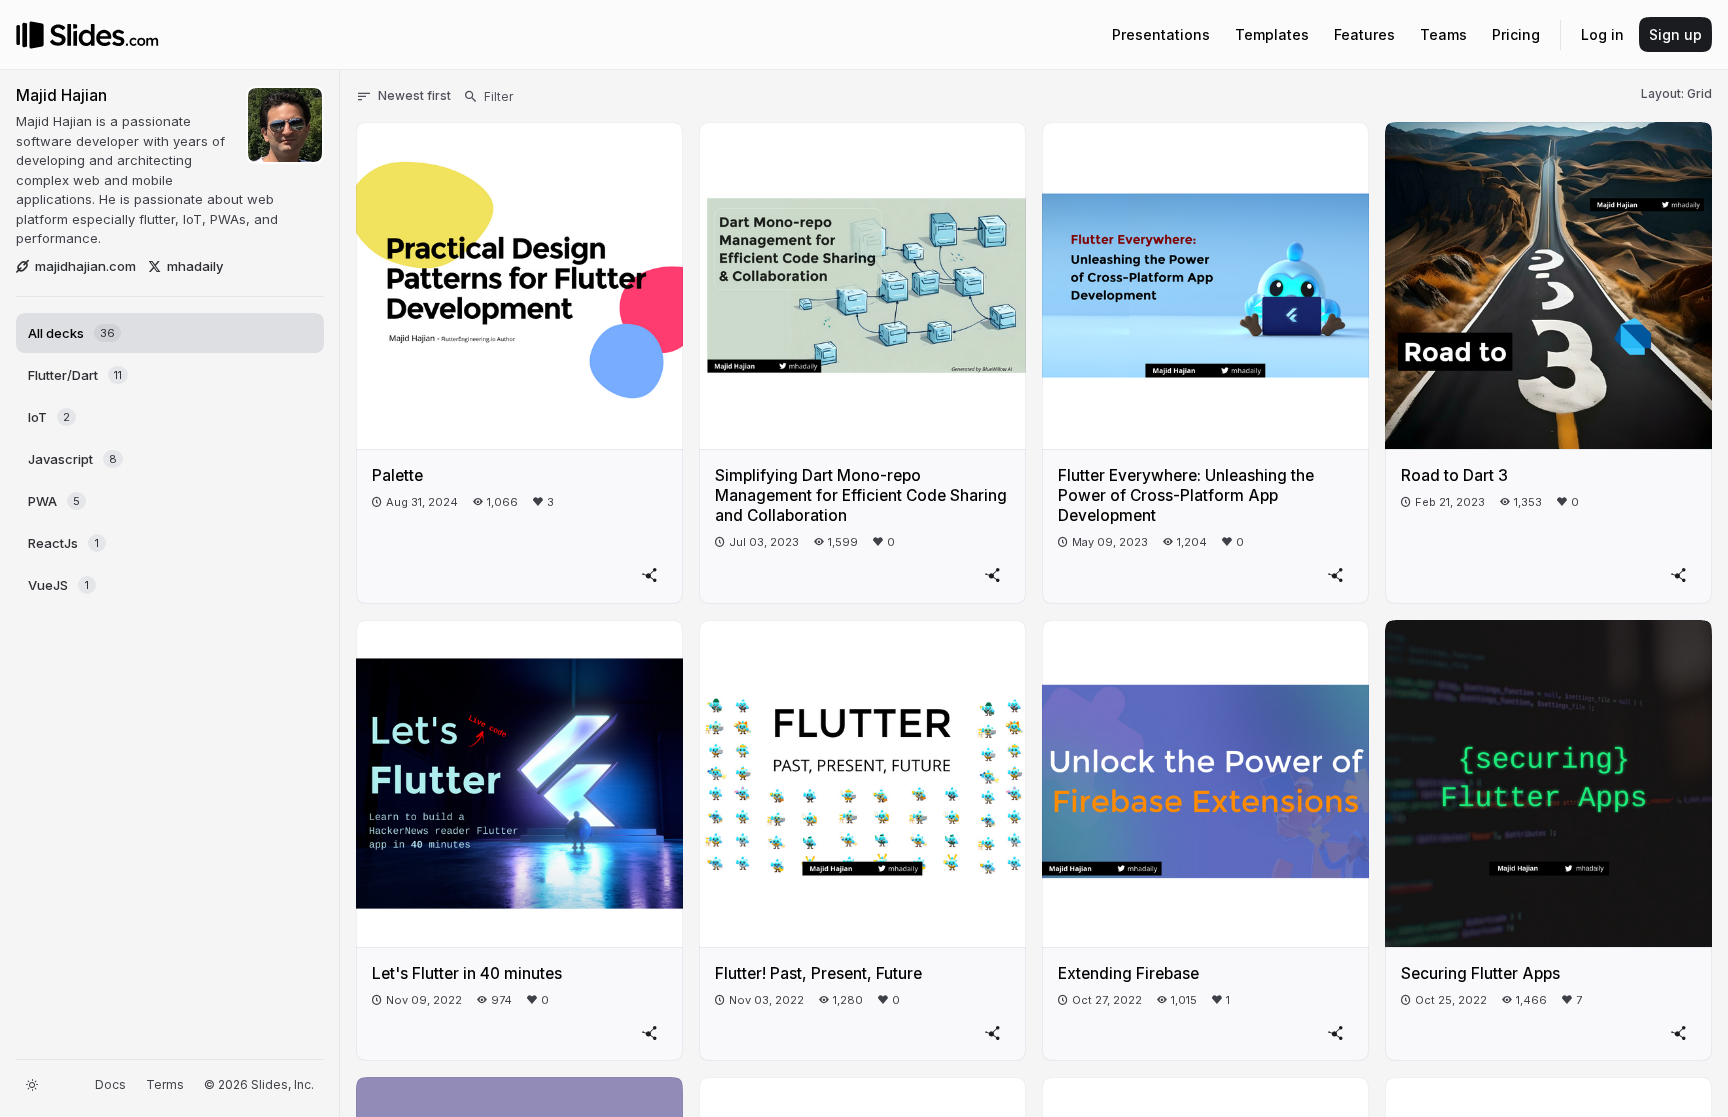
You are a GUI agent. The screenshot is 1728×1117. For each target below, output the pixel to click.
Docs (110, 1084)
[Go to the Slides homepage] (30, 35)
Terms (165, 1084)
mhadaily (195, 266)
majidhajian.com (85, 266)
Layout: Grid (1676, 93)
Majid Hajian (61, 95)
